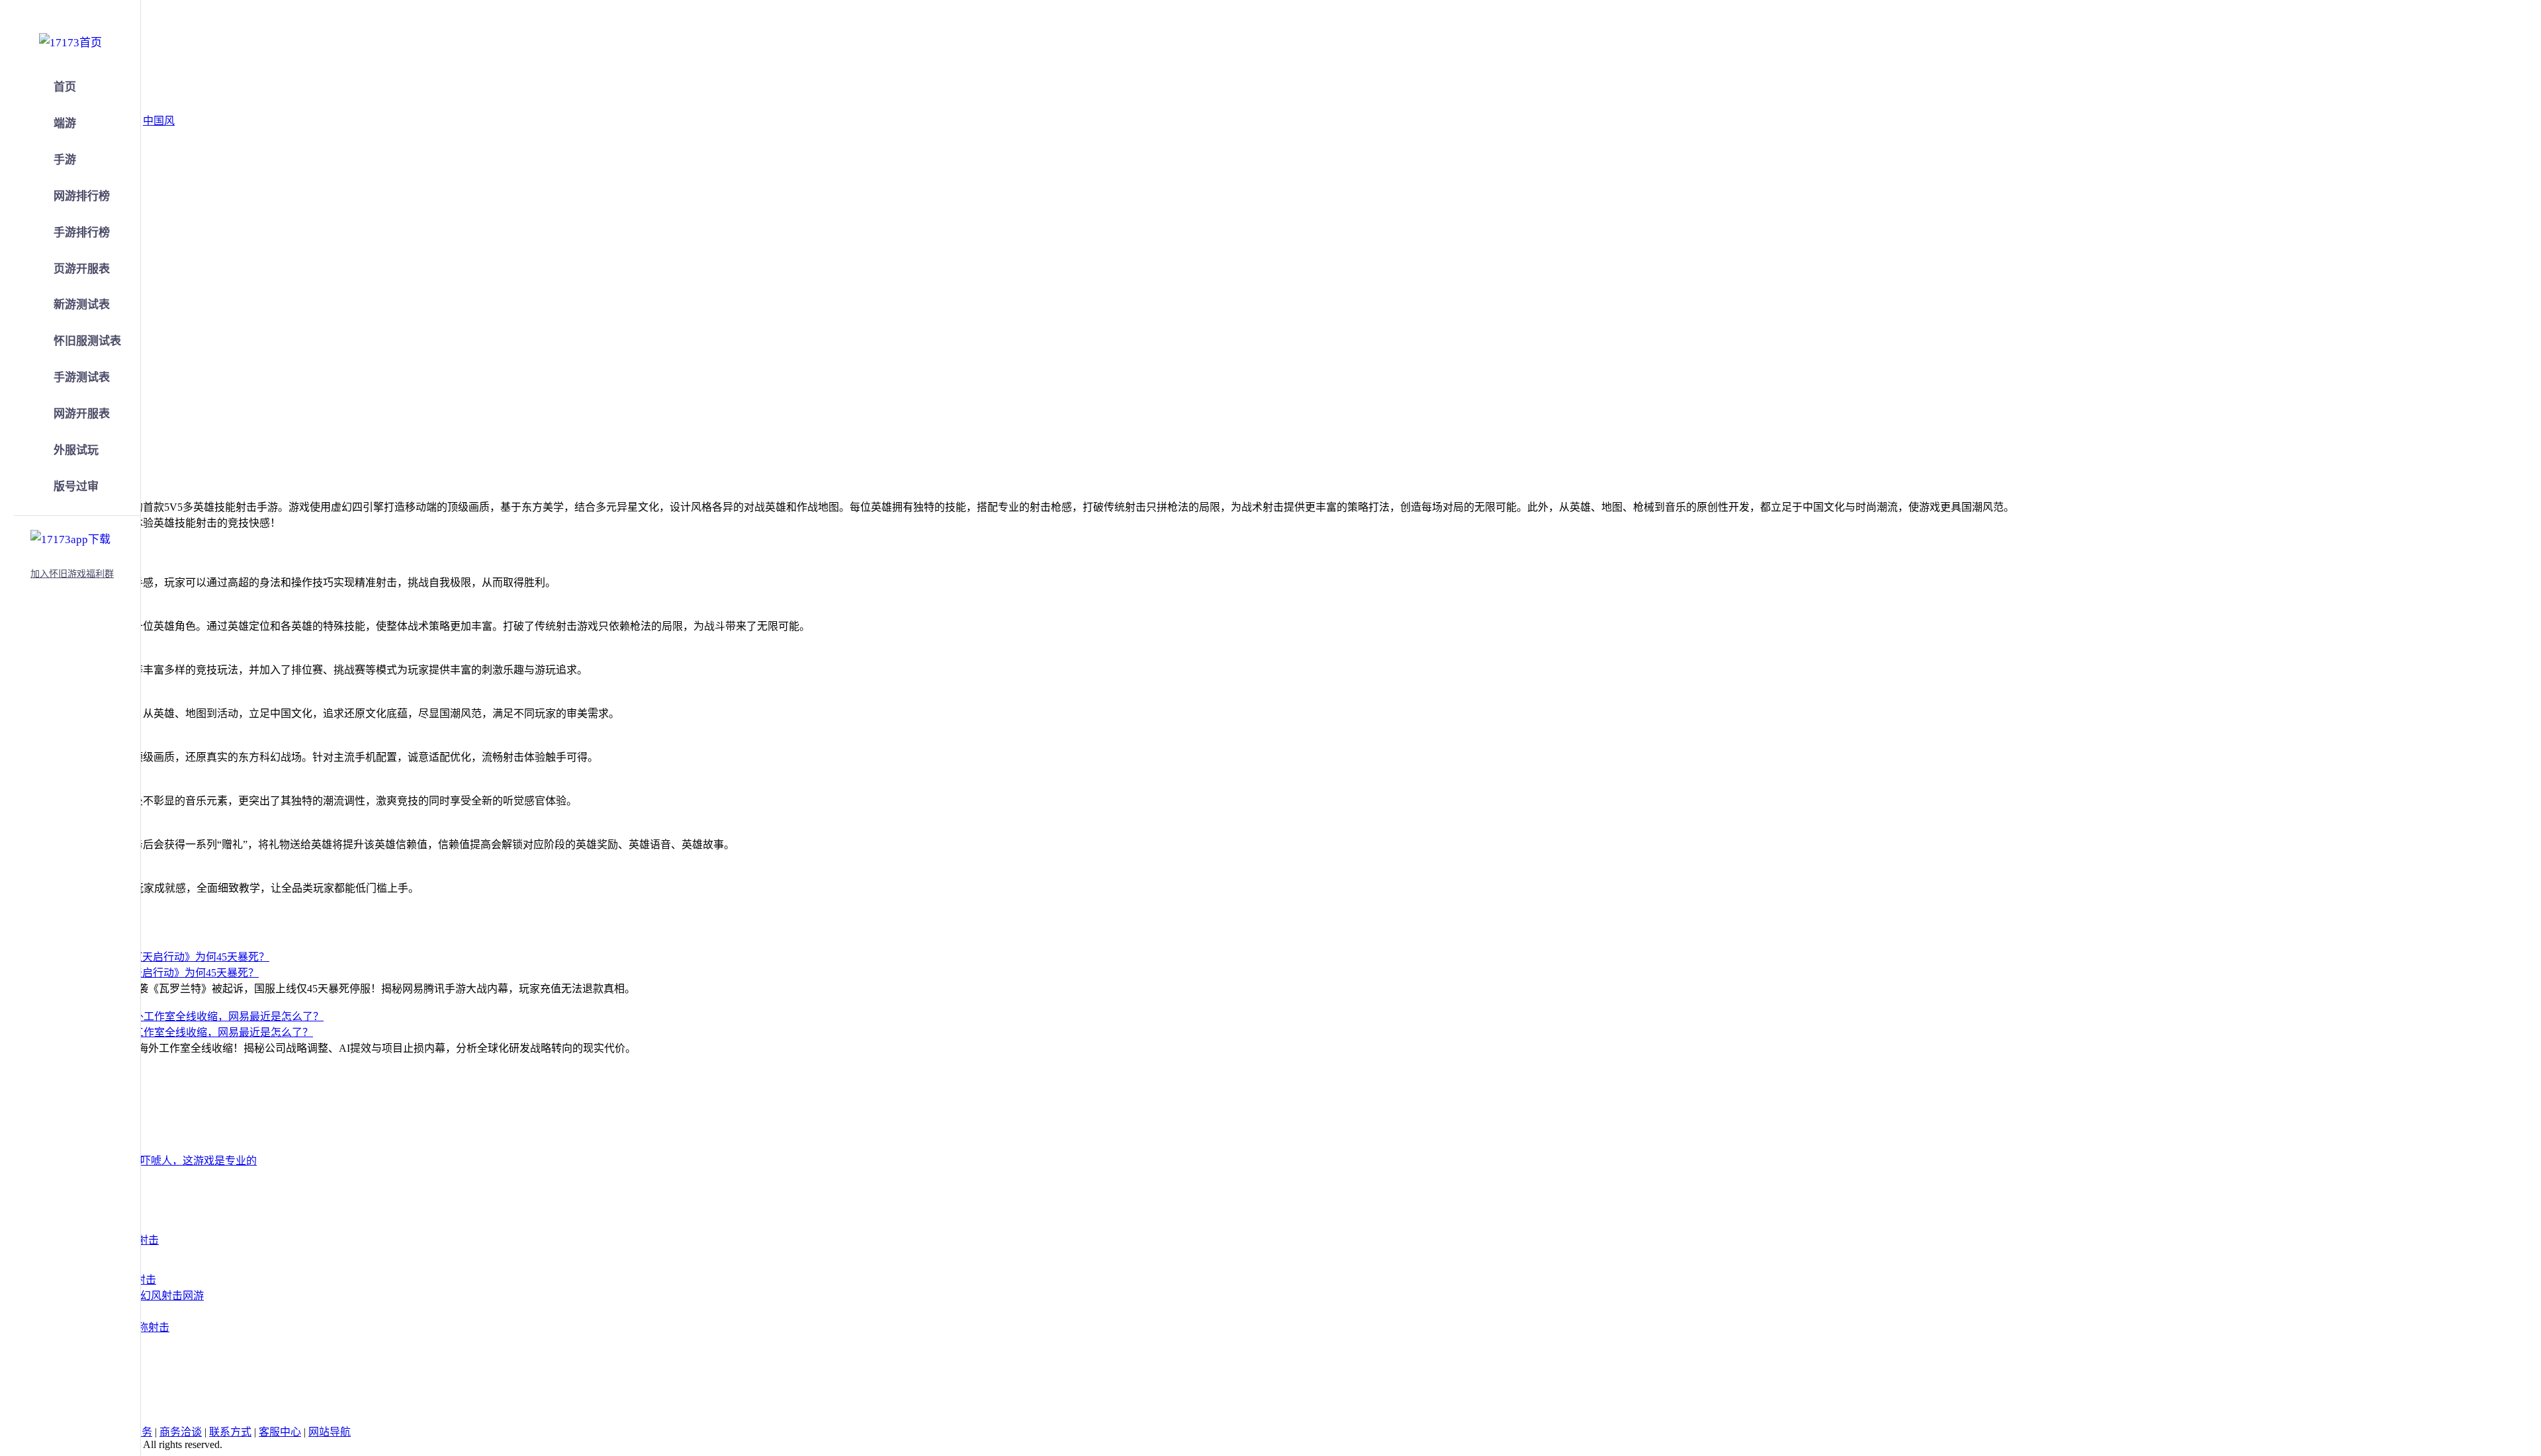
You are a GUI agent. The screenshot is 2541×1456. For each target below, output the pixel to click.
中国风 (159, 121)
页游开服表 (82, 269)
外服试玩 (76, 450)
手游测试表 (82, 377)
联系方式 (230, 1432)
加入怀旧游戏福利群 (72, 574)
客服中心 (280, 1432)
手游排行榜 (82, 233)
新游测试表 (82, 305)
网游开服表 (82, 414)
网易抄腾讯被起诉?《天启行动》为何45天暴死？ (145, 973)
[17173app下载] (70, 537)
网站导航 (330, 1432)
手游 (65, 160)
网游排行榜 (82, 196)
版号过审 (76, 487)
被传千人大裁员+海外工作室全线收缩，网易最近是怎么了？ (172, 1032)
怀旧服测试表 (87, 341)
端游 (65, 123)
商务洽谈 (181, 1432)
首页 (65, 87)
